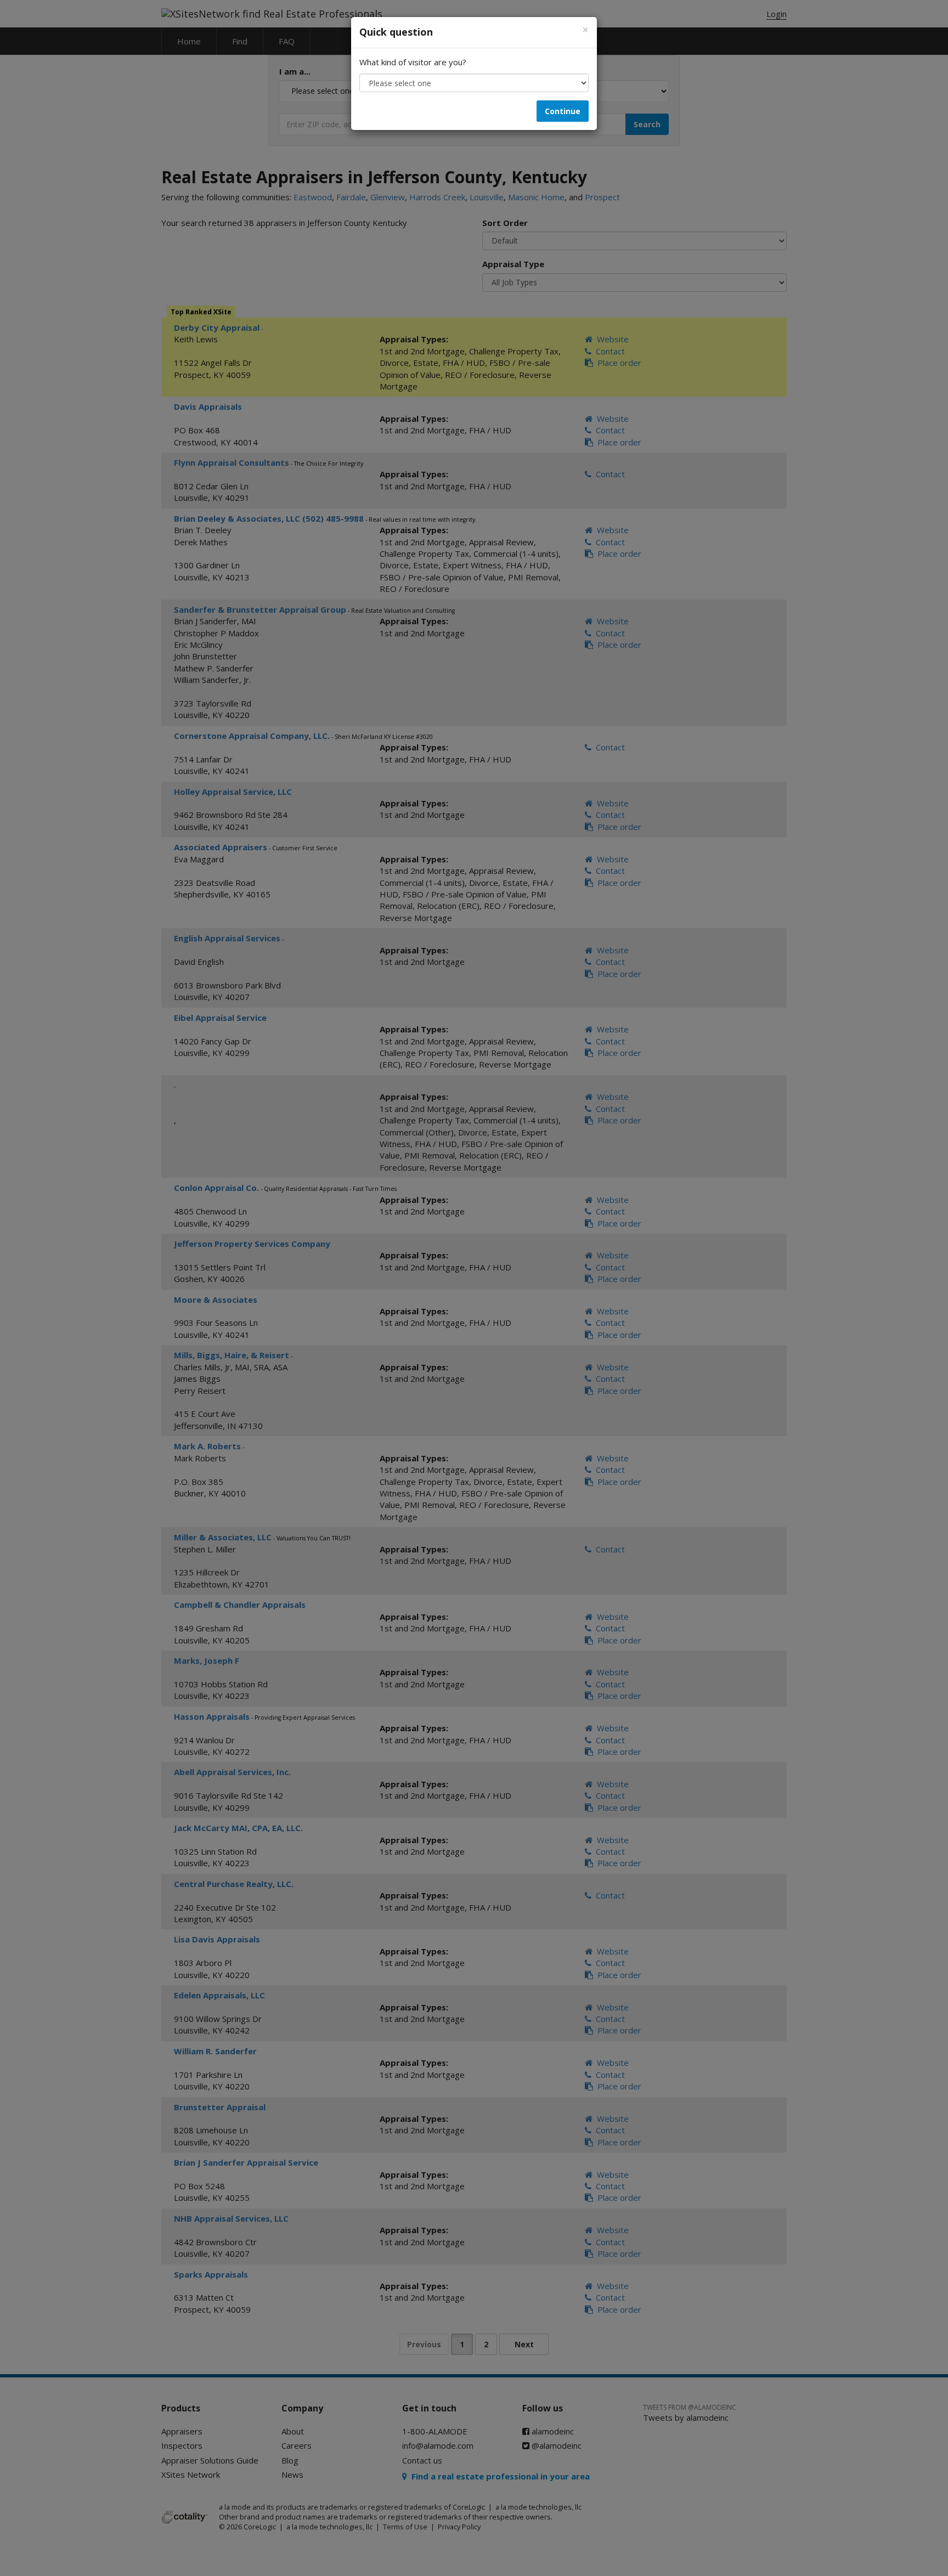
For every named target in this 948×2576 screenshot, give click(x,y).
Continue (563, 111)
